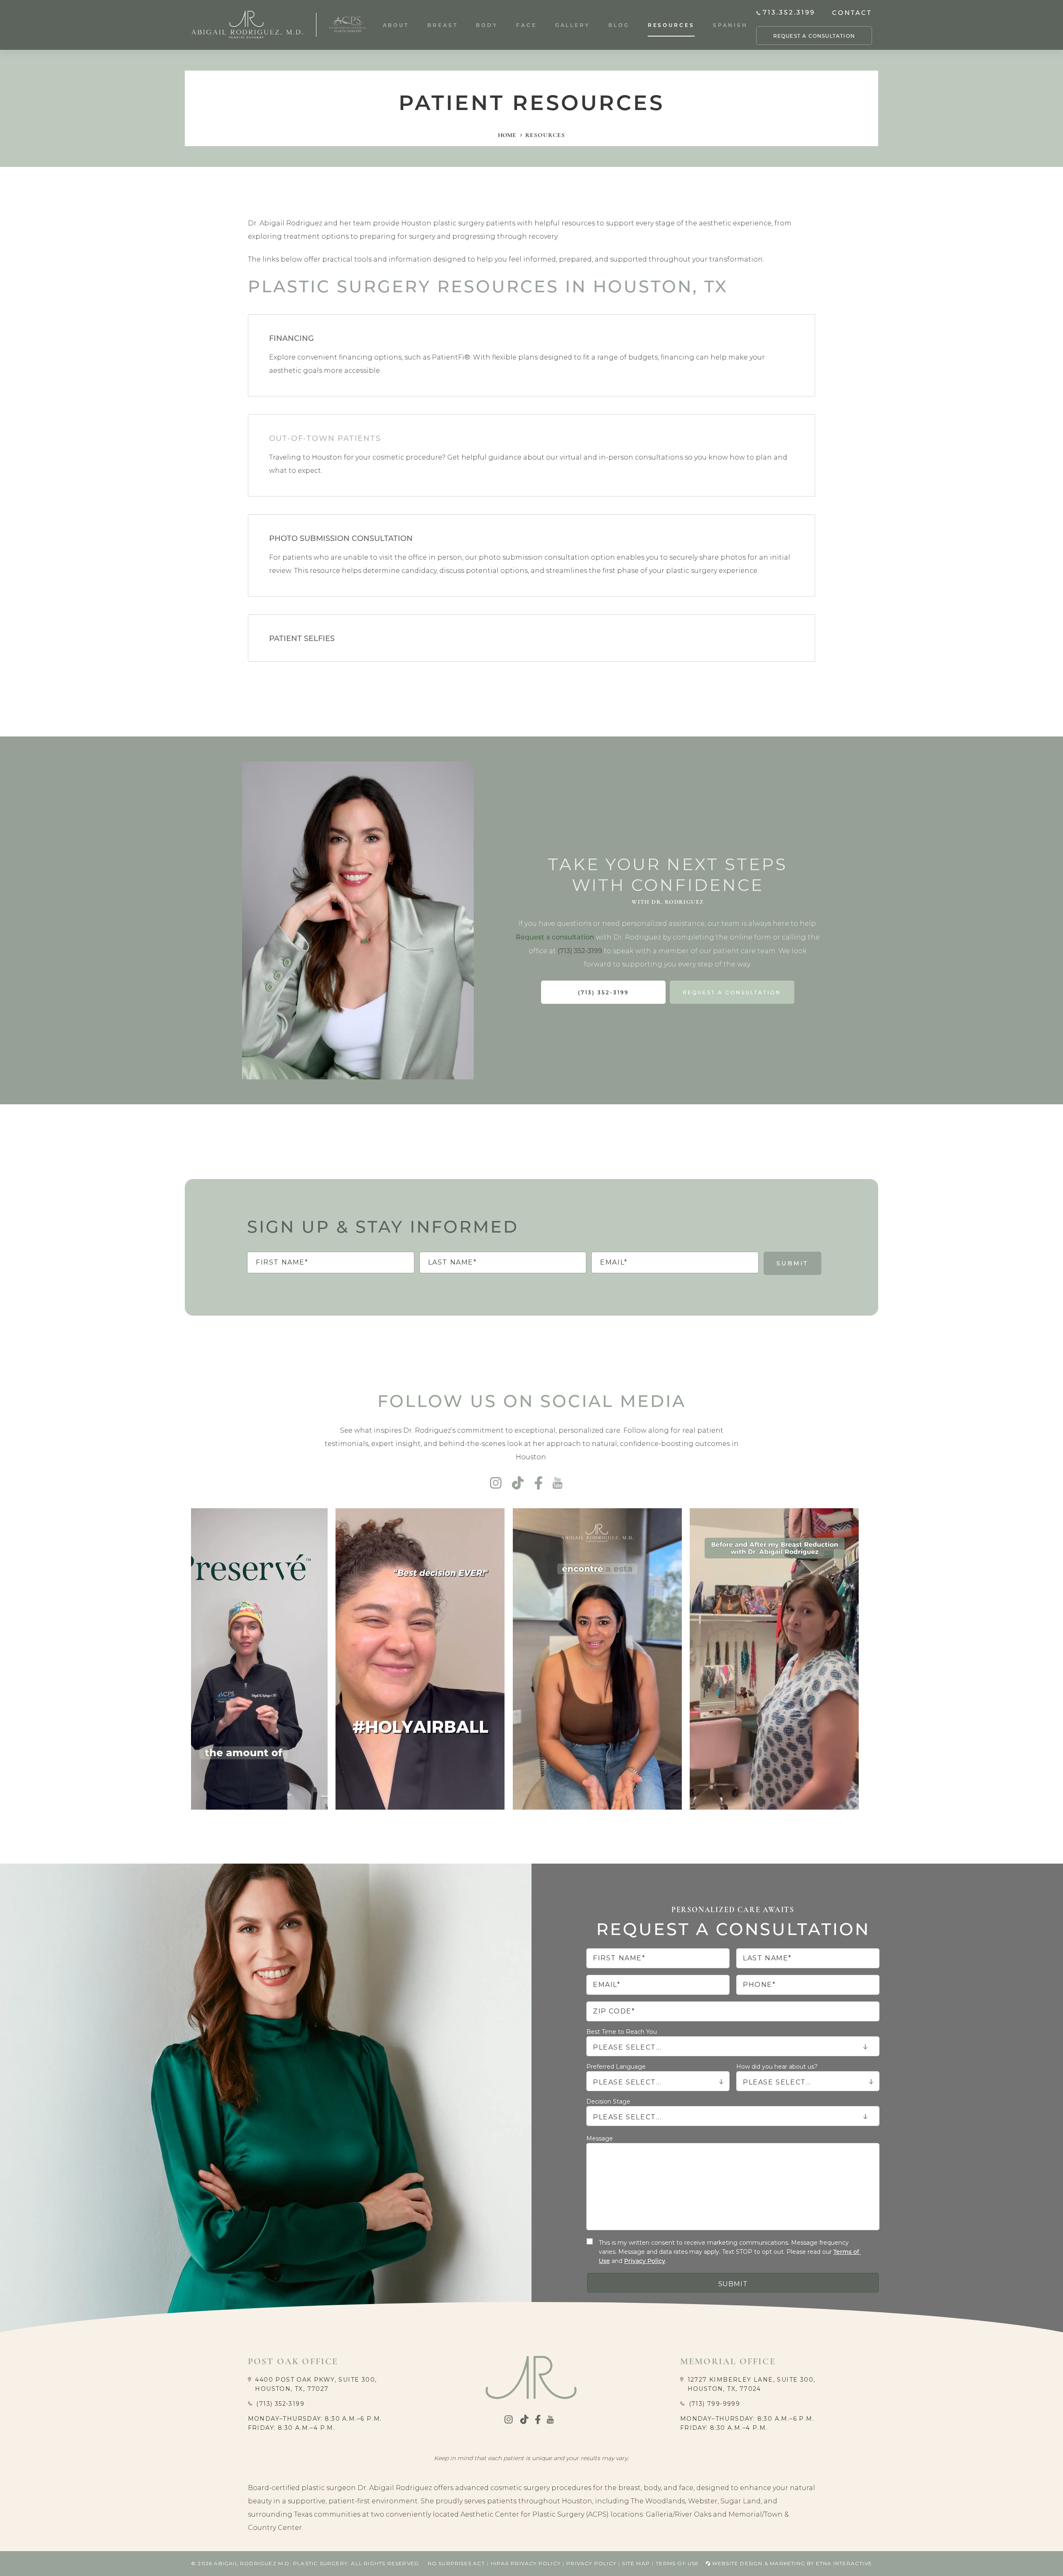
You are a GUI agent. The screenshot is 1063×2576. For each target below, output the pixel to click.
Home (507, 135)
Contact (852, 12)
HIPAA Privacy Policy (526, 2563)
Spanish (730, 25)
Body (487, 25)
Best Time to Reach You (622, 2032)
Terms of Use (677, 2563)
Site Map (636, 2563)
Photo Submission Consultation (341, 538)
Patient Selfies (302, 638)
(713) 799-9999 (715, 2404)
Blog (619, 25)
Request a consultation (555, 937)
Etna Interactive (844, 2563)
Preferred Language (616, 2067)
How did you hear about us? (777, 2067)
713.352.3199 (789, 12)
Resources (671, 25)
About (396, 25)
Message (600, 2138)
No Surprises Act (456, 2563)
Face (527, 25)
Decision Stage (608, 2101)
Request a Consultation (814, 36)
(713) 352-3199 (280, 2404)
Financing (291, 338)
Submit (792, 1263)
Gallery (573, 25)
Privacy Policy (645, 2261)
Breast (442, 25)
